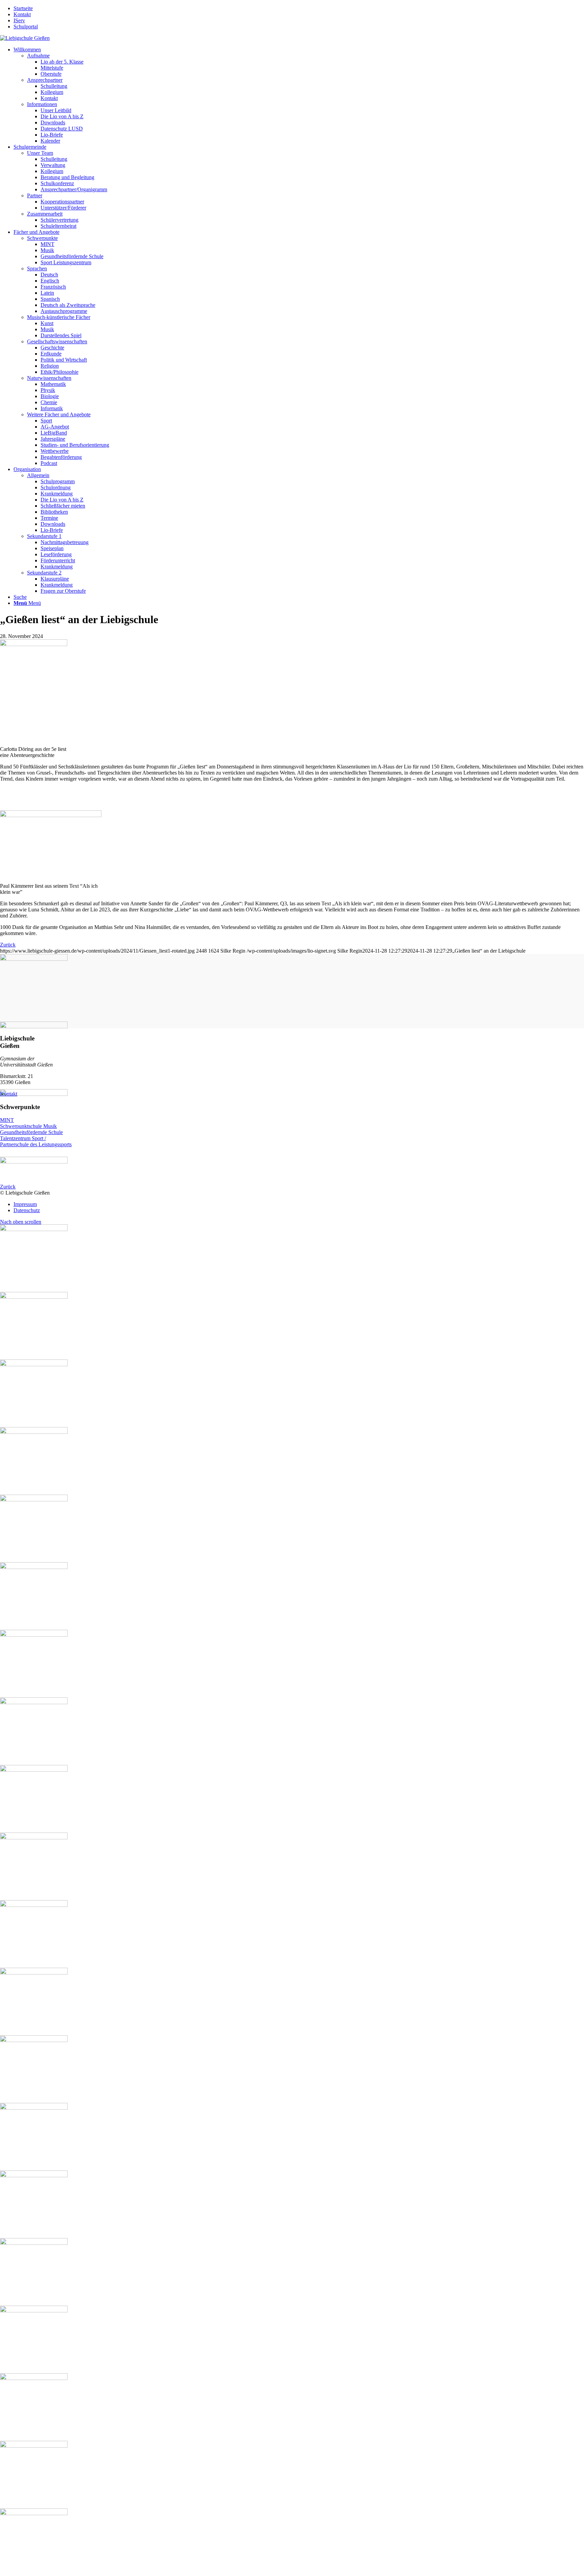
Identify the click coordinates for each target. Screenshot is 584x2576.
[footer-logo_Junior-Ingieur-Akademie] (292, 1563)
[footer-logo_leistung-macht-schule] (292, 2239)
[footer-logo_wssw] (292, 1698)
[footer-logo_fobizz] (292, 2509)
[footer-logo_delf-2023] (292, 1834)
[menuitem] (299, 8)
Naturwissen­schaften (49, 378)
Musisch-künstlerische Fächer (59, 317)
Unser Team (40, 153)
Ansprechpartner (45, 80)
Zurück (8, 945)
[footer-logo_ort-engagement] (292, 2104)
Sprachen (37, 268)
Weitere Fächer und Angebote (59, 414)
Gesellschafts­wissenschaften (57, 341)
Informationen (42, 104)
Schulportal (26, 27)
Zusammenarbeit (45, 214)
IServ (19, 20)
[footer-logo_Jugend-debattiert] (292, 1428)
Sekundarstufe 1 (44, 536)
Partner (35, 195)
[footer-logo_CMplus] (292, 1969)
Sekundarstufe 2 (44, 573)
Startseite (23, 8)
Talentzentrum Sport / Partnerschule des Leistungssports (36, 1141)
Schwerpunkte (42, 238)
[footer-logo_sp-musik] (292, 1023)
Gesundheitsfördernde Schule (31, 1132)
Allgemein (38, 475)
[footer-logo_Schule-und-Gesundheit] (292, 1293)
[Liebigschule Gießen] (25, 38)
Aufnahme (38, 56)
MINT (7, 1120)
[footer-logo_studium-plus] (292, 2374)
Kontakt (22, 14)
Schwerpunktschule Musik (28, 1126)
